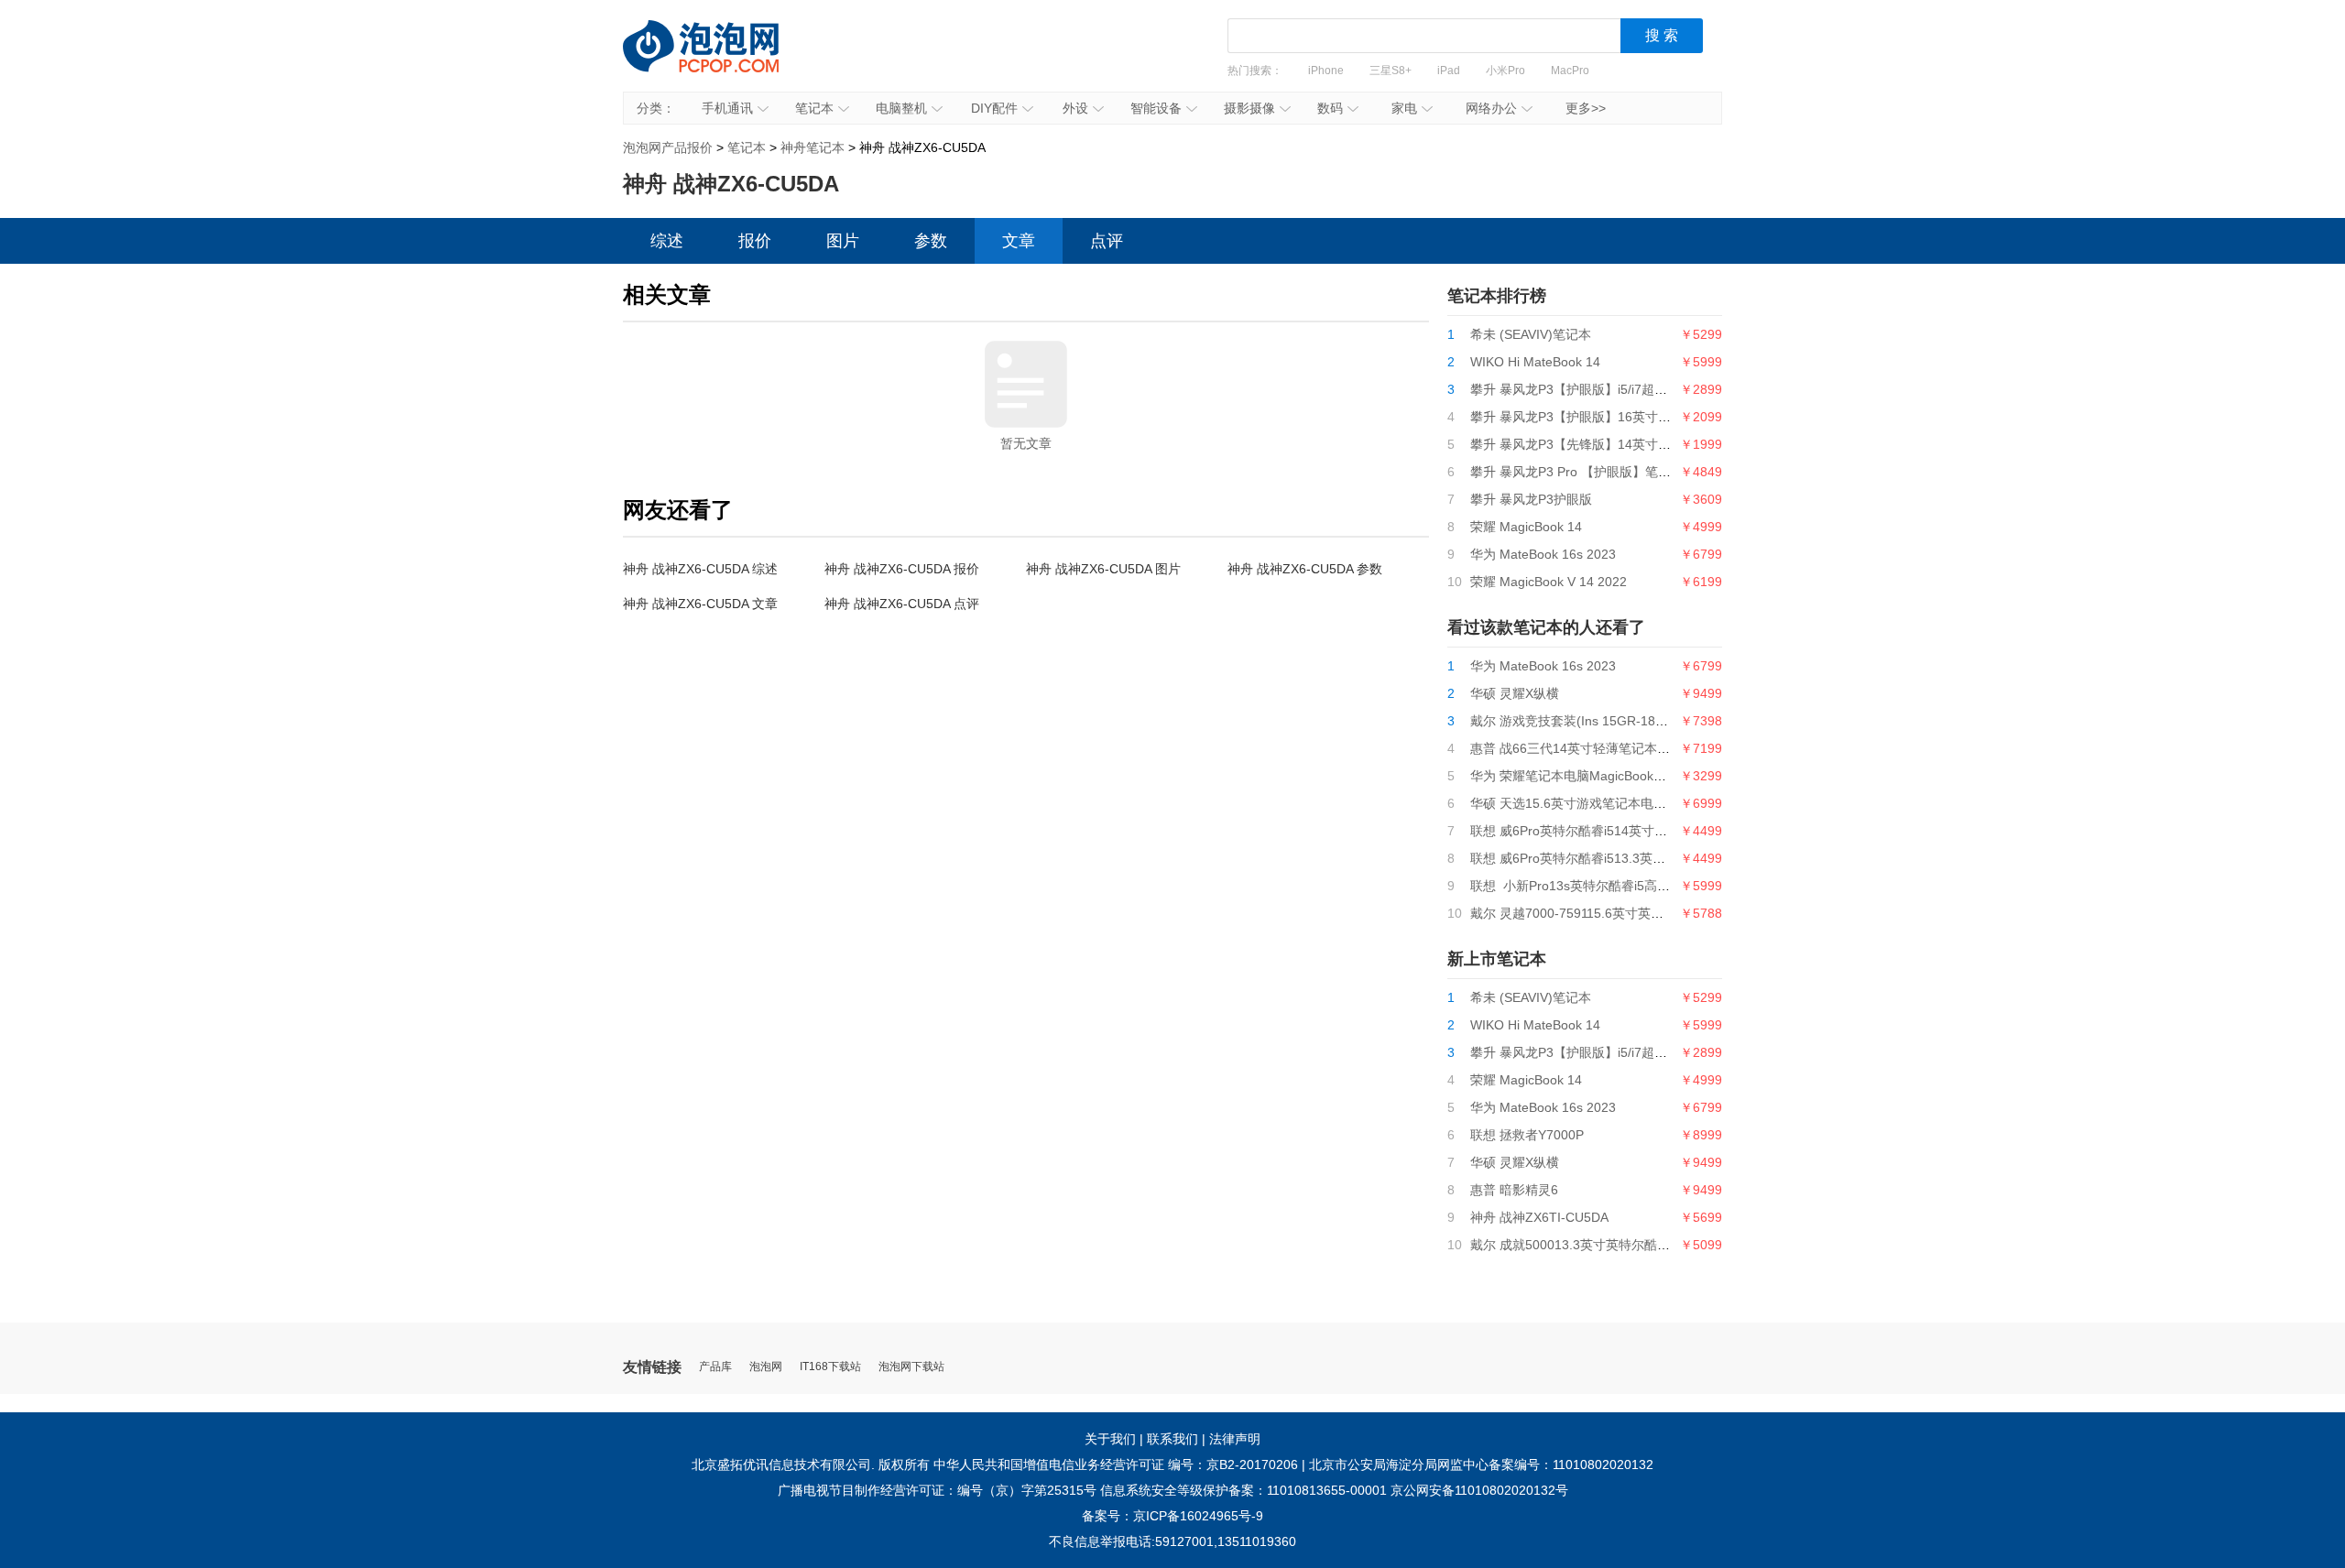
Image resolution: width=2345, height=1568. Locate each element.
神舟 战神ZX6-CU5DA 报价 (902, 569)
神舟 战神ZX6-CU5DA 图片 (1103, 569)
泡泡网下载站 (911, 1367)
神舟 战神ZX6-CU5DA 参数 (1305, 569)
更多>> (1586, 108)
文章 (1019, 241)
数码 (1330, 108)
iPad (1449, 71)
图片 (843, 241)
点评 (1107, 241)
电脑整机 (901, 108)
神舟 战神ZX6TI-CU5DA (1539, 1217)
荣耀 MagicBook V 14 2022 (1549, 582)
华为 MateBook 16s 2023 (1543, 554)
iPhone (1326, 71)
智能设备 (1156, 108)
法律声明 (1235, 1439)
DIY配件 (994, 108)
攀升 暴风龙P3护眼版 (1531, 499)
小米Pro (1505, 71)
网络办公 (1491, 108)
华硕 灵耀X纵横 (1515, 693)
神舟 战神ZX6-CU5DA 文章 (700, 604)
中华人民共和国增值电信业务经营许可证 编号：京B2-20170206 (1116, 1465)
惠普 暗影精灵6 (1514, 1190)
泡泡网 (766, 1367)
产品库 (715, 1367)
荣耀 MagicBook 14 (1526, 527)
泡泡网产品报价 (719, 60)
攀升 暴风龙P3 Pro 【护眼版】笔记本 (1577, 472)
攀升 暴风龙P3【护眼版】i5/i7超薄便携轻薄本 (1601, 389)
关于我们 (1110, 1439)
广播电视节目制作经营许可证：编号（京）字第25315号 (937, 1490)
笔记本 (814, 108)
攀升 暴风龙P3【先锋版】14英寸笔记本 (1583, 444)
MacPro (1570, 71)
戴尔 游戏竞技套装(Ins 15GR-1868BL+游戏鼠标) (1609, 721)
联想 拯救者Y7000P (1527, 1135)
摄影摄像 (1249, 108)
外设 (1075, 108)
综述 (667, 241)
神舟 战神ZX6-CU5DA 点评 (902, 604)
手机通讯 (727, 108)
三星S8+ (1391, 71)
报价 (755, 241)
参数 (931, 241)
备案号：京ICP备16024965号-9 (1172, 1516)
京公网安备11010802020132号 (1479, 1490)
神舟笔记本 (813, 147)
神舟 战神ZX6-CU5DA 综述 (700, 569)
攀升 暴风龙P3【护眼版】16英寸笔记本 (1583, 417)
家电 (1404, 108)
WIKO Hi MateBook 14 (1535, 362)
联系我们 (1172, 1439)
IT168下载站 (830, 1367)
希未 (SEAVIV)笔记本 (1531, 334)
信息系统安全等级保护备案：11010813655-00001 (1243, 1490)
